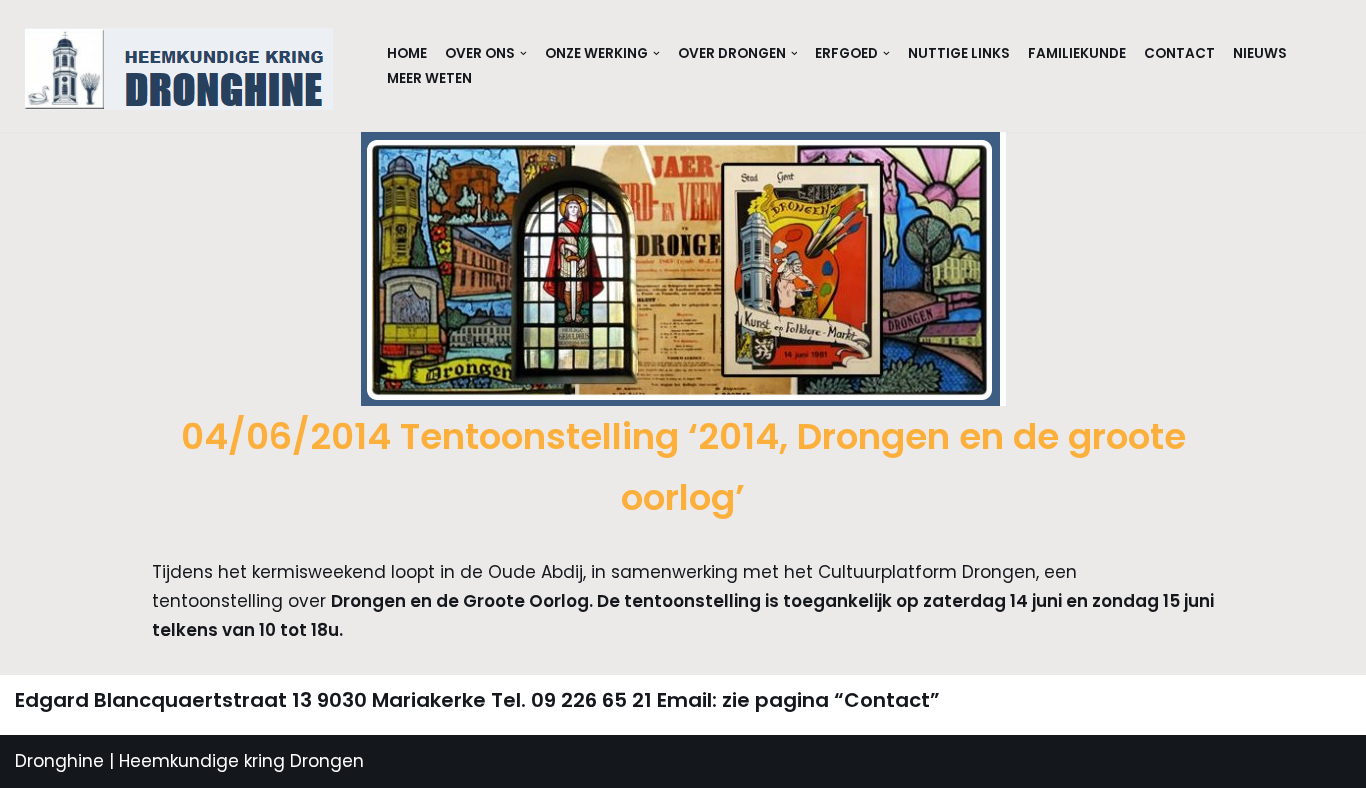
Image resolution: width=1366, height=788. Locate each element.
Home (407, 53)
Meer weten (429, 78)
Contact (1179, 53)
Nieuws (1260, 53)
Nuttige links (959, 53)
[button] (523, 53)
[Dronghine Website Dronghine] (184, 69)
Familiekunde (1077, 53)
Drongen (324, 761)
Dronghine (59, 761)
